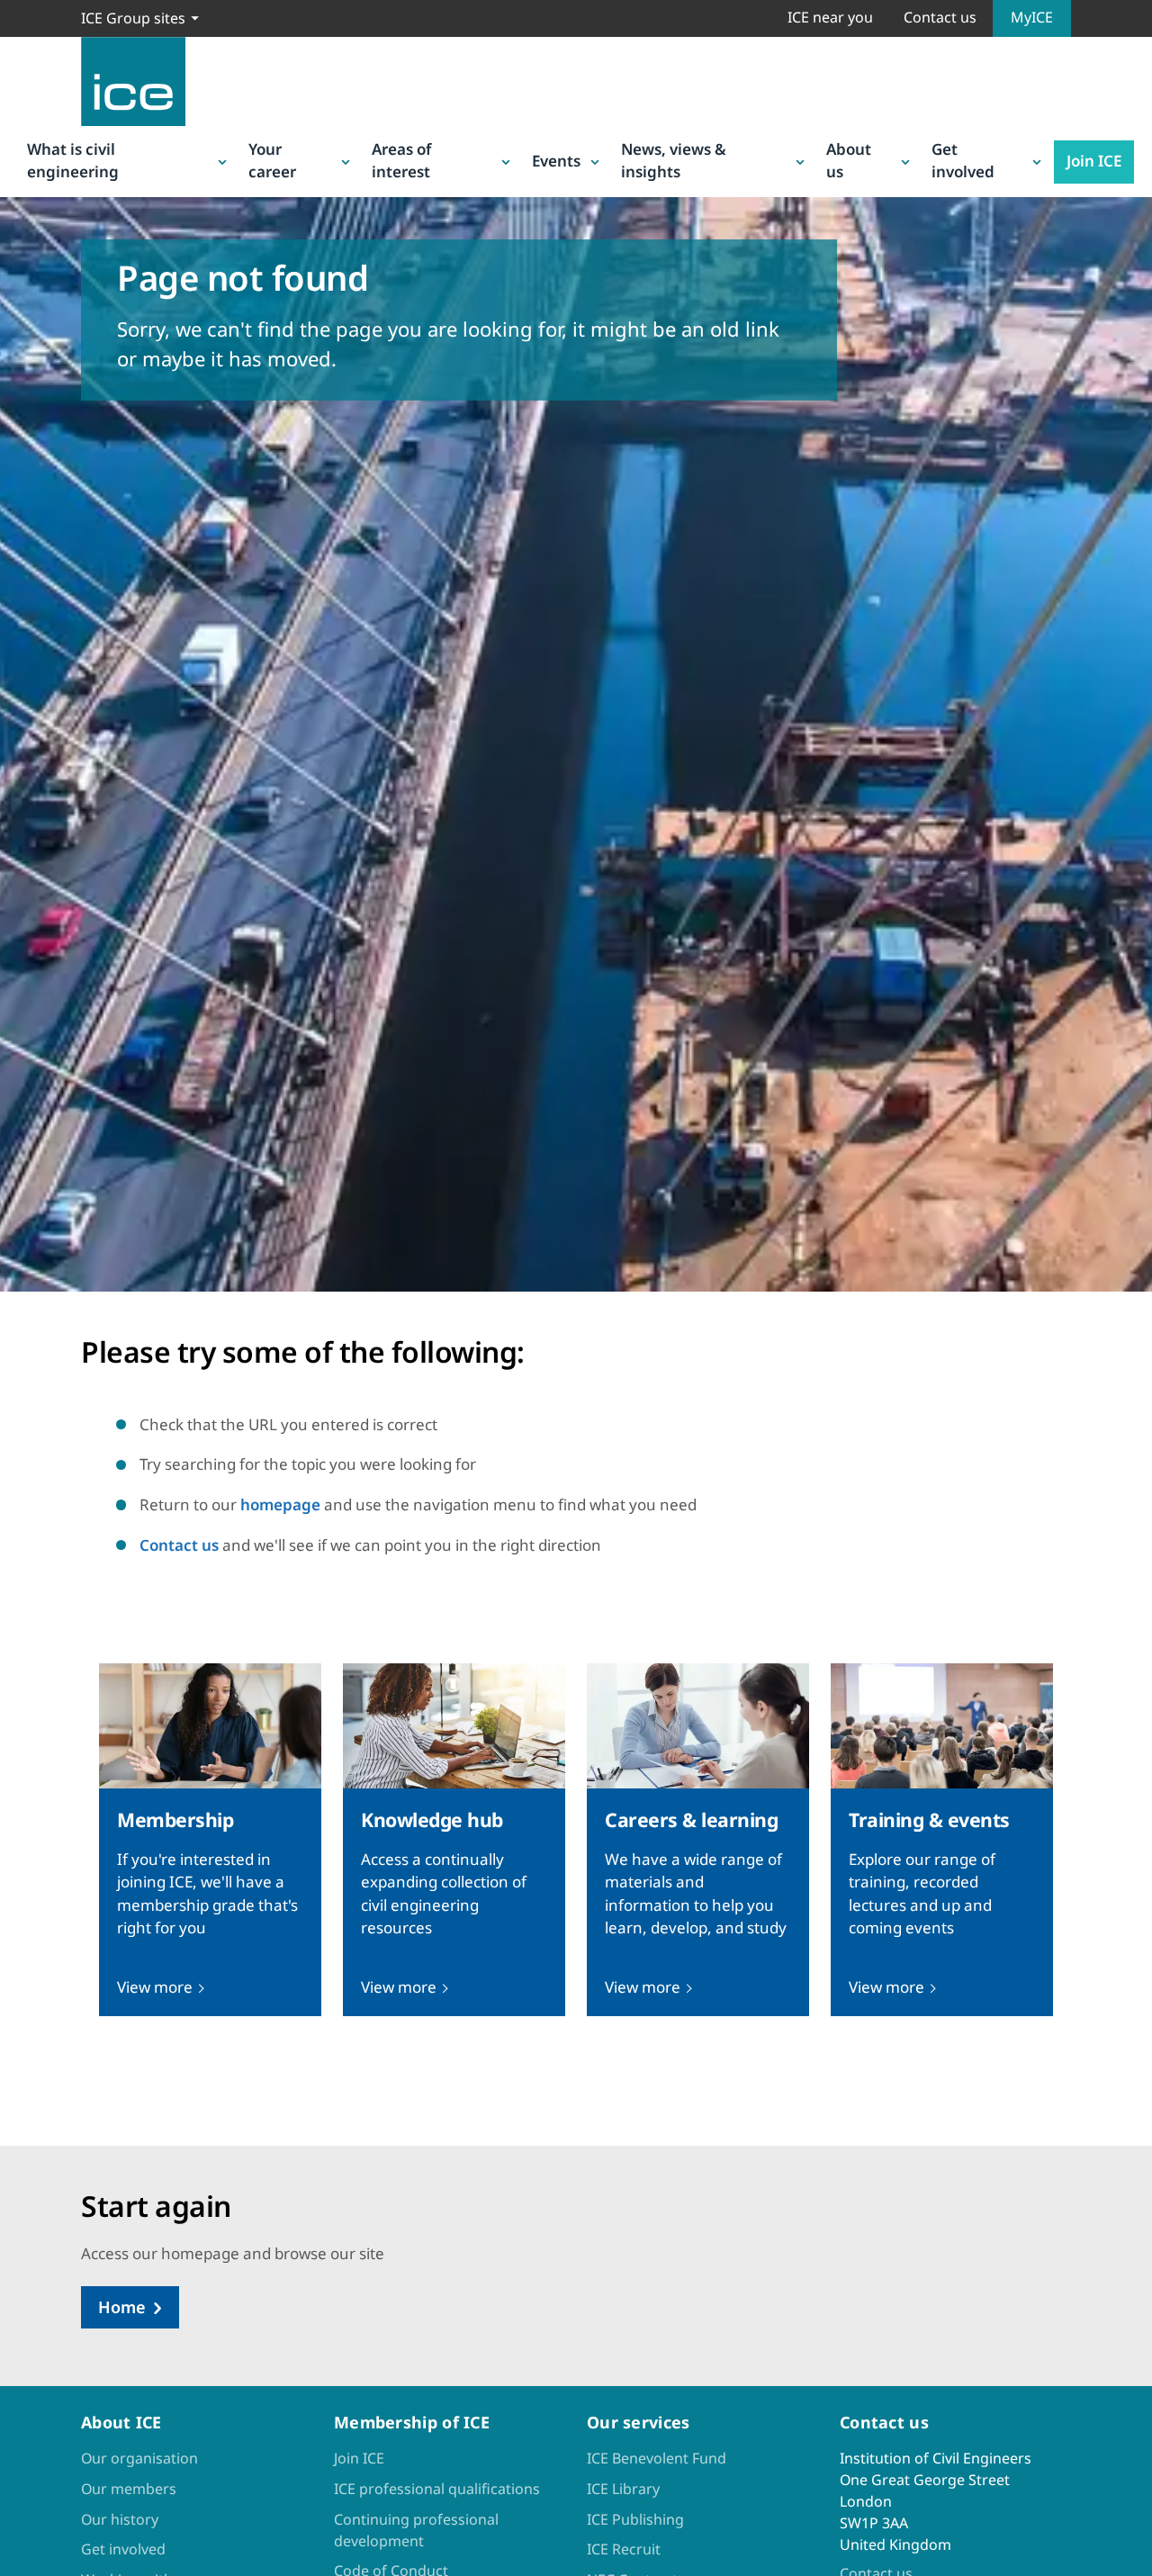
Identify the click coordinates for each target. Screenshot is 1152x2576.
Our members (129, 2489)
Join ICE (1094, 161)
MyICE (1032, 17)
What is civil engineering (73, 161)
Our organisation (139, 2458)
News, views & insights (674, 161)
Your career (272, 161)
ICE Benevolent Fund (657, 2458)
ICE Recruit (624, 2549)
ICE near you (830, 17)
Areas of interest (401, 161)
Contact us (940, 17)
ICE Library (623, 2489)
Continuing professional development (416, 2530)
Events (556, 161)
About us (849, 161)
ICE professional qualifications (437, 2489)
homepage (280, 1504)
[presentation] (210, 1840)
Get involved (963, 161)
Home (122, 2307)
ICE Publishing (635, 2519)
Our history (120, 2519)
